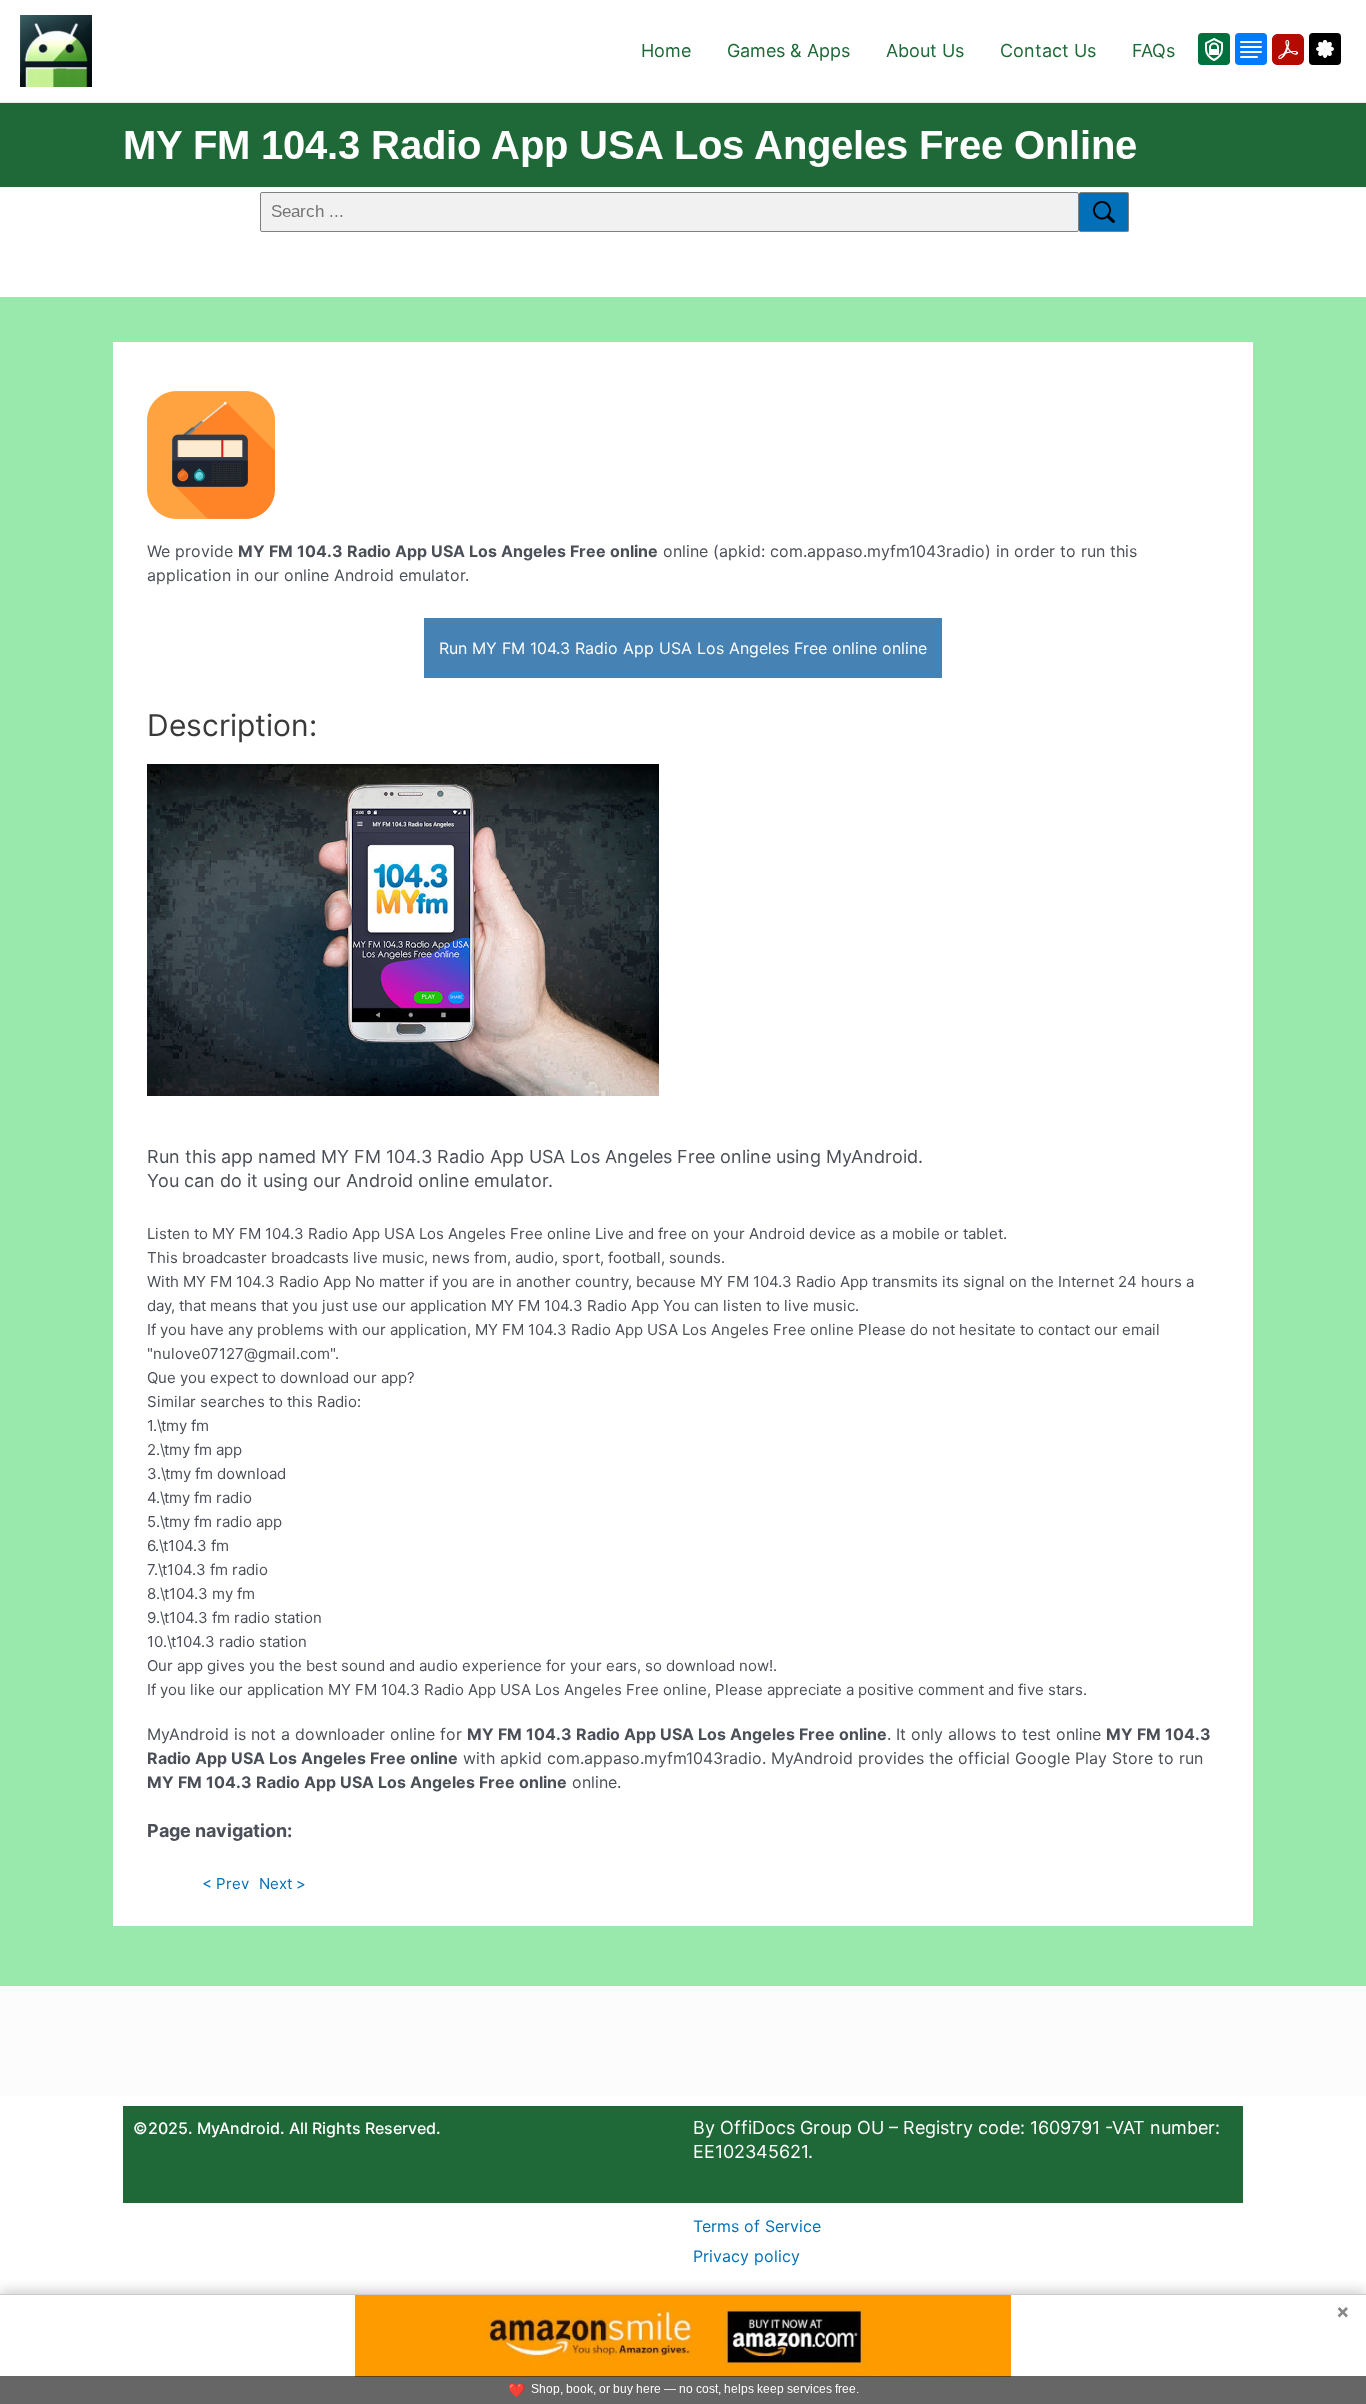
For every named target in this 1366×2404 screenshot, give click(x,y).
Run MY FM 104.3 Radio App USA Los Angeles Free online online (683, 648)
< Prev (225, 1883)
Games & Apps (788, 50)
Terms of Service (757, 2226)
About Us (925, 50)
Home (666, 50)
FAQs (1153, 50)
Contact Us (1048, 50)
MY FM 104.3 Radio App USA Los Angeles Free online (630, 145)
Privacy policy (746, 2256)
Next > (282, 1883)
